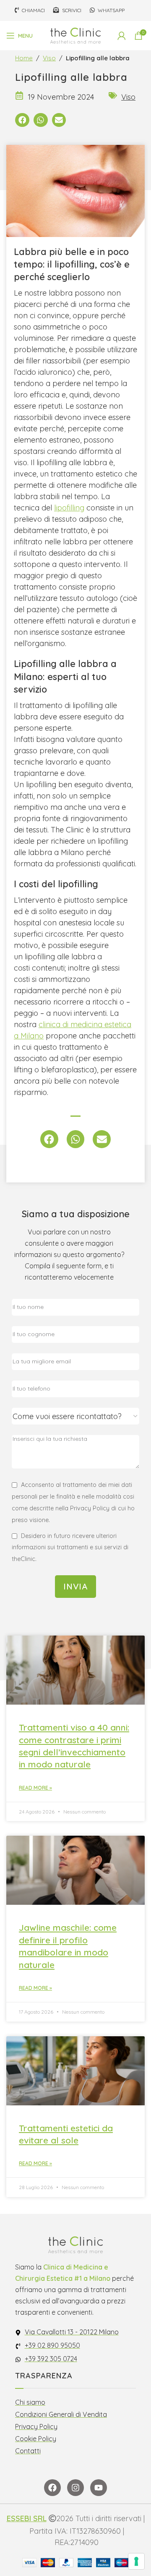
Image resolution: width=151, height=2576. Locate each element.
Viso (49, 58)
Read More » (35, 1788)
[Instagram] (75, 2488)
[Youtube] (99, 2488)
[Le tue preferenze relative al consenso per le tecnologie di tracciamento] (136, 2561)
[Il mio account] (122, 36)
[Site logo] (75, 35)
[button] (22, 120)
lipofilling (69, 508)
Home (24, 58)
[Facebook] (52, 2488)
